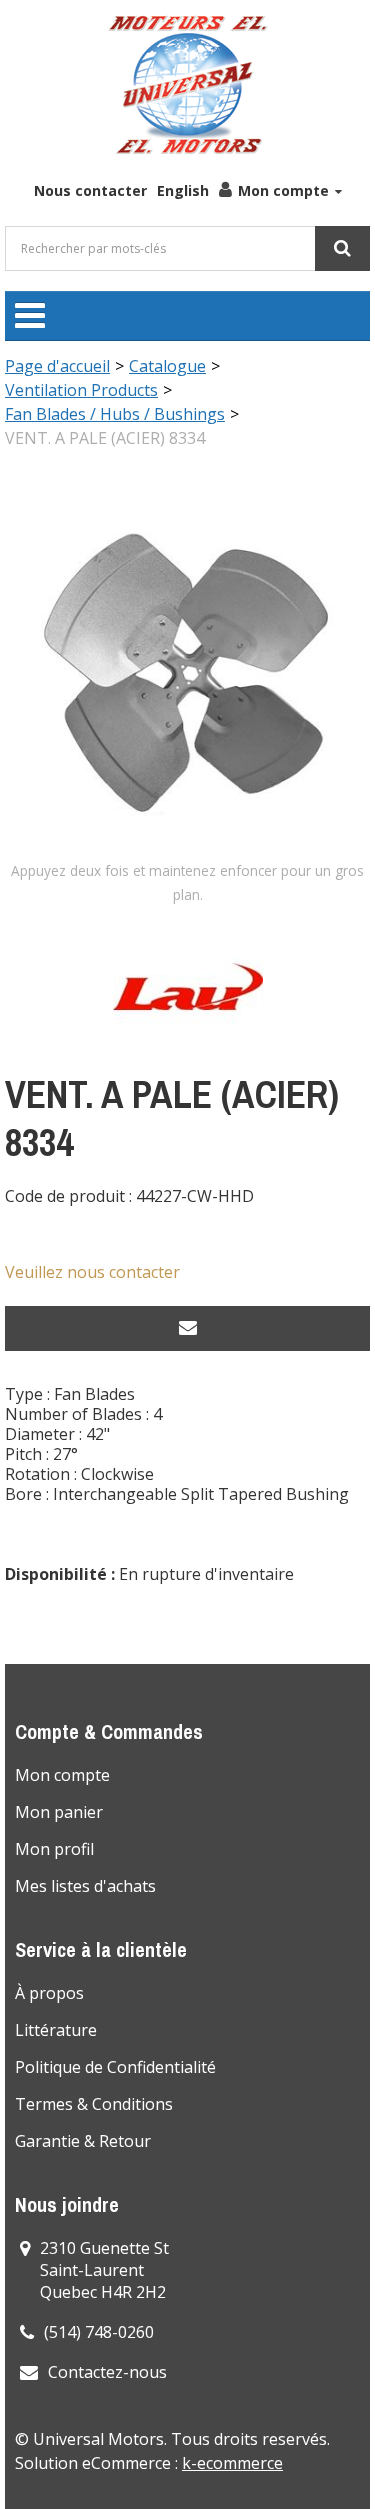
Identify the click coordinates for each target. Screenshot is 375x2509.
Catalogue (167, 366)
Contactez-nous (107, 2372)
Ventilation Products (81, 390)
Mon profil (54, 1849)
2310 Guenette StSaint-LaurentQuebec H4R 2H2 (104, 2270)
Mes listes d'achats (85, 1886)
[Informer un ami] (187, 1328)
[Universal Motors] (188, 85)
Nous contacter (90, 190)
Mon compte (283, 190)
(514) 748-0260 (99, 2332)
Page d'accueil (57, 366)
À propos (49, 1993)
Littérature (56, 2030)
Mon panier (59, 1812)
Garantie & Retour (83, 2141)
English (183, 190)
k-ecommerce (232, 2463)
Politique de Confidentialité (115, 2067)
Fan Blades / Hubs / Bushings (115, 414)
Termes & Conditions (94, 2104)
